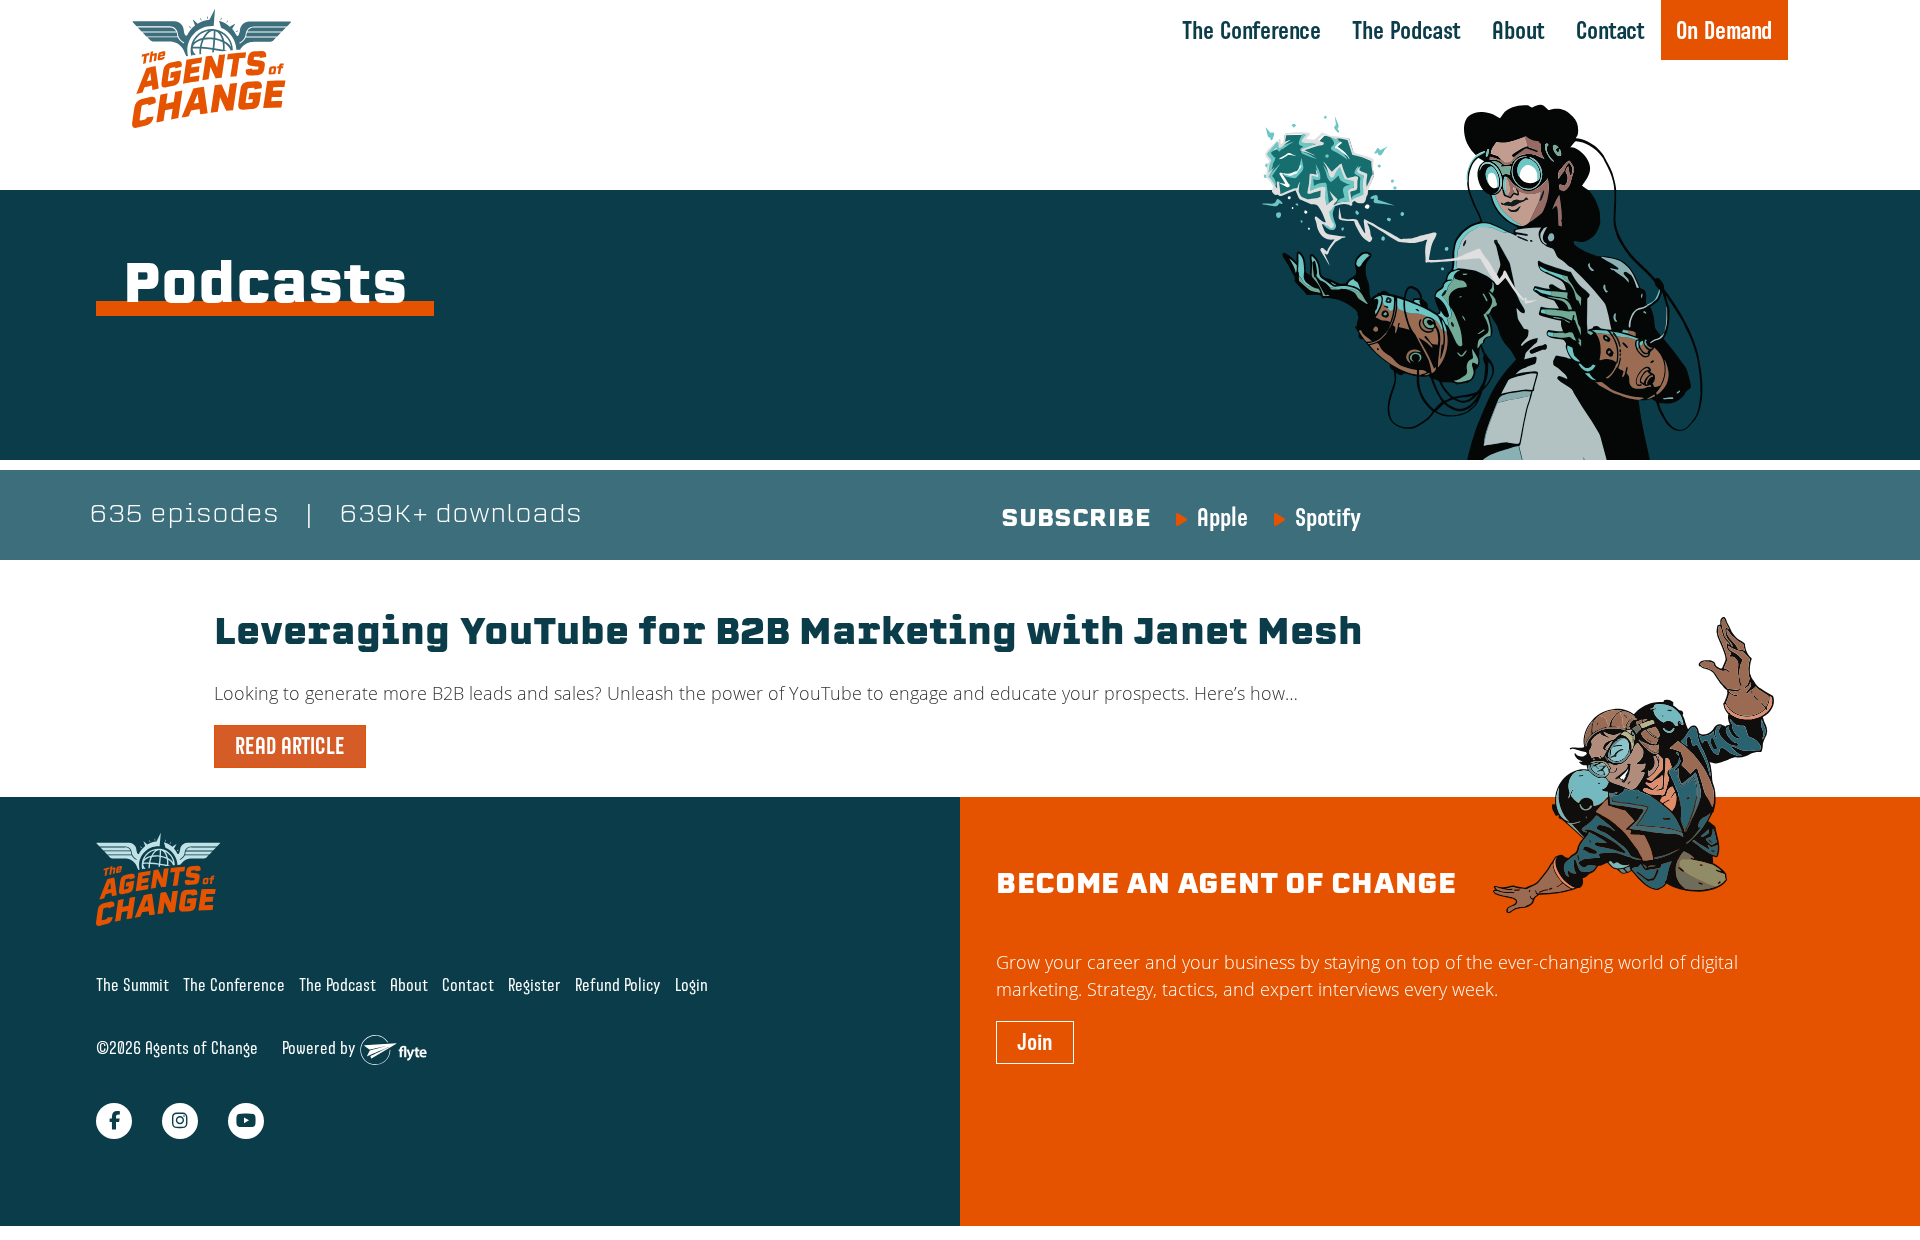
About (1518, 30)
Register (534, 984)
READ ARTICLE (290, 746)
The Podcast (1406, 30)
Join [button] (1035, 1042)
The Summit (132, 984)
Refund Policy (618, 984)
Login (691, 984)
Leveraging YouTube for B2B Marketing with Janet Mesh (788, 635)
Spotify (1328, 517)
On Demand (1724, 30)
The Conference (1251, 30)
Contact (1610, 30)
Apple (1222, 517)
